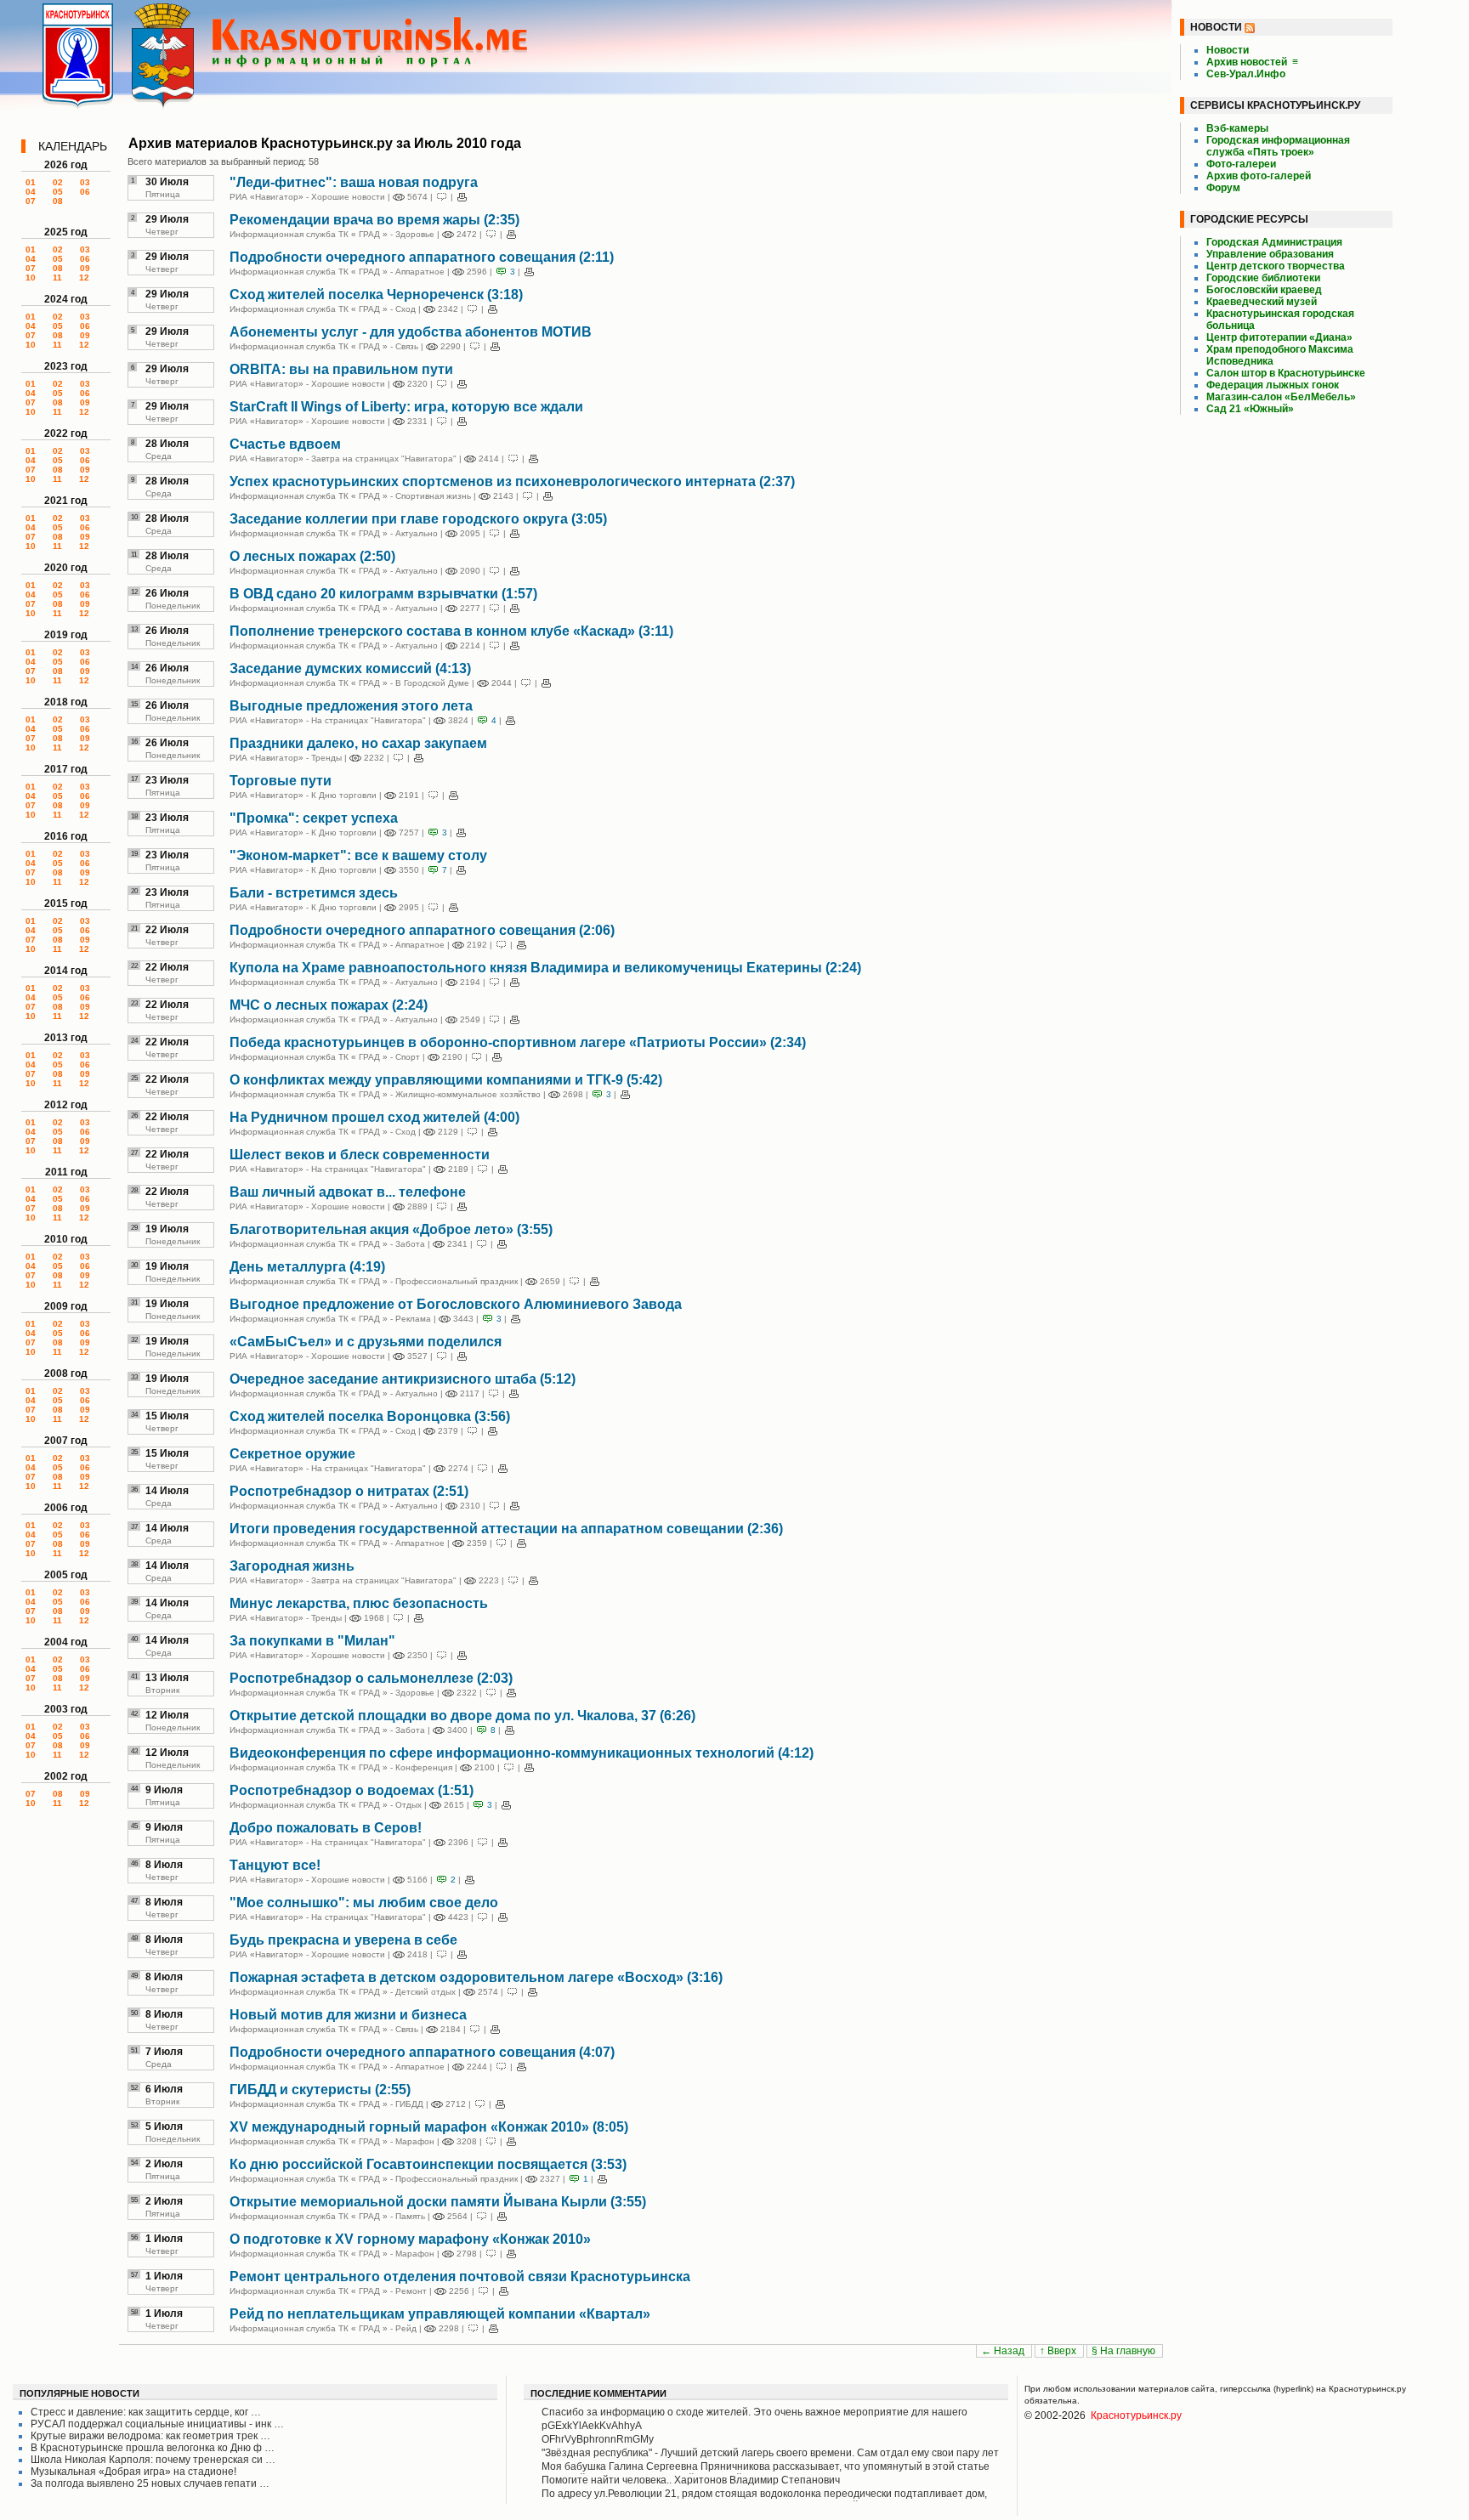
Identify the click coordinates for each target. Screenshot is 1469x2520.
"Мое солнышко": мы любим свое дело (364, 1903)
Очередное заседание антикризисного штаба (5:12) (403, 1379)
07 (31, 201)
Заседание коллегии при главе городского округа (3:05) (418, 519)
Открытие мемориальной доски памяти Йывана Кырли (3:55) (438, 2202)
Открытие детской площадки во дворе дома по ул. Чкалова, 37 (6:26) (462, 1716)
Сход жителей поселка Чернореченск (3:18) (376, 294)
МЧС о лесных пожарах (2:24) (329, 1005)
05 (58, 192)
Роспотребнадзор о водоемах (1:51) (352, 1790)
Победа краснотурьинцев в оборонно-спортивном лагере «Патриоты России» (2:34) (518, 1042)
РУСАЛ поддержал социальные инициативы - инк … (157, 2424)
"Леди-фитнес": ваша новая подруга (354, 182)
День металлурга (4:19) (307, 1267)
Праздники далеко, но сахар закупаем (358, 743)
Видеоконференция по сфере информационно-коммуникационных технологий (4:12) (522, 1753)
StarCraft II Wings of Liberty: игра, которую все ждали (406, 407)
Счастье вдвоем (285, 444)
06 (85, 192)
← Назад (1004, 2351)
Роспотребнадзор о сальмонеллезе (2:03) (371, 1678)
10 (31, 277)
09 (85, 268)
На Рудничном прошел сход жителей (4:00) (374, 1117)
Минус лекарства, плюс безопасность (359, 1603)
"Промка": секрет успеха (314, 818)
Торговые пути (281, 781)
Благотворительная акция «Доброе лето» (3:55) (391, 1229)
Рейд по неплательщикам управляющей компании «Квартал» (440, 2314)
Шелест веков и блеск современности (360, 1155)
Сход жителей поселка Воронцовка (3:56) (370, 1416)
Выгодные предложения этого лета (351, 706)
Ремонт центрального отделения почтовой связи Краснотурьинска (460, 2276)
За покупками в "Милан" (312, 1641)
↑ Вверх (1059, 2351)
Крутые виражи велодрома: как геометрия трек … (150, 2436)
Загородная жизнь (292, 1566)
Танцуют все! (275, 1865)
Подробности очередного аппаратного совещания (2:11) (422, 257)
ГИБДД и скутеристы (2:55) (320, 2090)
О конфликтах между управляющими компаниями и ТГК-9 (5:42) (446, 1080)
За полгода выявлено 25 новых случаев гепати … (150, 2483)
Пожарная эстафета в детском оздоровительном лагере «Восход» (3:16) (476, 1977)
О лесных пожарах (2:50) (312, 556)
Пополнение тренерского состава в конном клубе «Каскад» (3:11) (451, 631)
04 (31, 192)
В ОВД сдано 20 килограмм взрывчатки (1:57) (383, 594)
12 (84, 277)
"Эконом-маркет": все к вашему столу (358, 855)
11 (57, 277)
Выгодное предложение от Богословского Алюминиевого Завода (456, 1304)
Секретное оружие (292, 1454)
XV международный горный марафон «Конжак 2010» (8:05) (429, 2127)
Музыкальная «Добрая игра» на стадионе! (133, 2472)
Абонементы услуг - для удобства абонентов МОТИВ (411, 332)
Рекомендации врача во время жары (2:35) (374, 220)
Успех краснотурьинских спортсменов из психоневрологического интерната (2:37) (512, 481)
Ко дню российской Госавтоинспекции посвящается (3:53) (428, 2164)
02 (58, 182)
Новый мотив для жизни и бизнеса (348, 2015)
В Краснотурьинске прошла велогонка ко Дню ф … (153, 2448)
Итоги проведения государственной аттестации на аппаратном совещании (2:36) (506, 1529)
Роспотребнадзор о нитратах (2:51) (349, 1491)
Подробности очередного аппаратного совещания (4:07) (422, 2052)
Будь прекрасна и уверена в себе (343, 1940)
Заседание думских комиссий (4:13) (350, 668)
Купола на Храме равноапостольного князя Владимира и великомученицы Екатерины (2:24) (545, 968)
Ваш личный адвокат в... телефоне (348, 1192)
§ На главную (1125, 2351)
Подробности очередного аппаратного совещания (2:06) (422, 930)
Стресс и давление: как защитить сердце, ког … (146, 2412)
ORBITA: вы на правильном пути (341, 369)
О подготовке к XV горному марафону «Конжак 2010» (410, 2239)
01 (31, 182)
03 (85, 182)
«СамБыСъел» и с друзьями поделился (366, 1342)
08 (58, 201)
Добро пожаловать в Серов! (326, 1828)
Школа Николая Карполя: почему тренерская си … (153, 2460)
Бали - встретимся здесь (314, 893)
